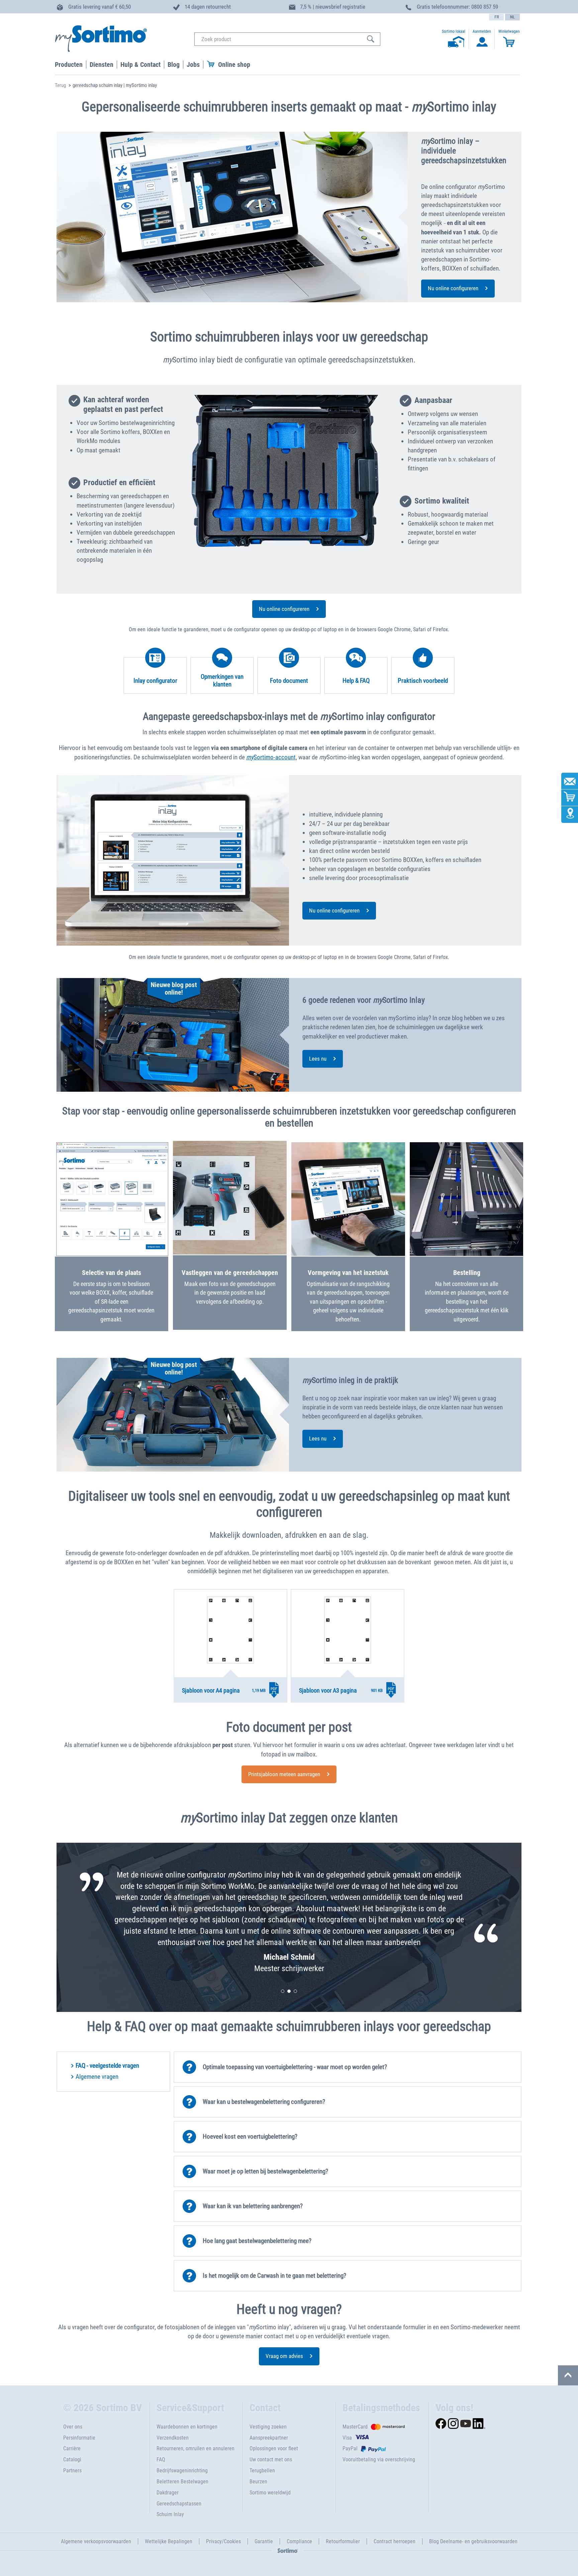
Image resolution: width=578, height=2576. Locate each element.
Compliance (299, 2541)
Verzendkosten (173, 2438)
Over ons (73, 2427)
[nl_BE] (512, 17)
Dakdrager (168, 2493)
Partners (72, 2471)
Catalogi (72, 2459)
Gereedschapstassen (179, 2504)
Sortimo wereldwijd (270, 2493)
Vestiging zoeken (268, 2427)
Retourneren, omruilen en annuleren (196, 2448)
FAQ (161, 2459)
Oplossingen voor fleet (274, 2448)
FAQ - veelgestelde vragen (107, 2066)
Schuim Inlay (170, 2514)
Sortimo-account (271, 757)
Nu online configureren (453, 288)
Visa (347, 2438)
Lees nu (318, 1059)
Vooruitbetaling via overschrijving (379, 2459)
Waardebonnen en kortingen (187, 2427)
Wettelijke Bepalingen (169, 2541)
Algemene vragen (97, 2077)
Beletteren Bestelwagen (182, 2482)
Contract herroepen (395, 2541)
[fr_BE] (496, 17)
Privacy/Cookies (223, 2541)
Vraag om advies (284, 2356)
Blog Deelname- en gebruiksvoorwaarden (473, 2541)
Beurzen (258, 2482)
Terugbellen (262, 2471)
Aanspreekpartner (269, 2438)
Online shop (234, 65)
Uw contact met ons (271, 2459)
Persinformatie (79, 2438)
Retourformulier (343, 2541)
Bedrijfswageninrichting (182, 2471)
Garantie (264, 2541)
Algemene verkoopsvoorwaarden (96, 2541)
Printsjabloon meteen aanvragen (284, 1774)
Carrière (72, 2448)
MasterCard (355, 2427)
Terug (60, 85)
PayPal (350, 2448)
